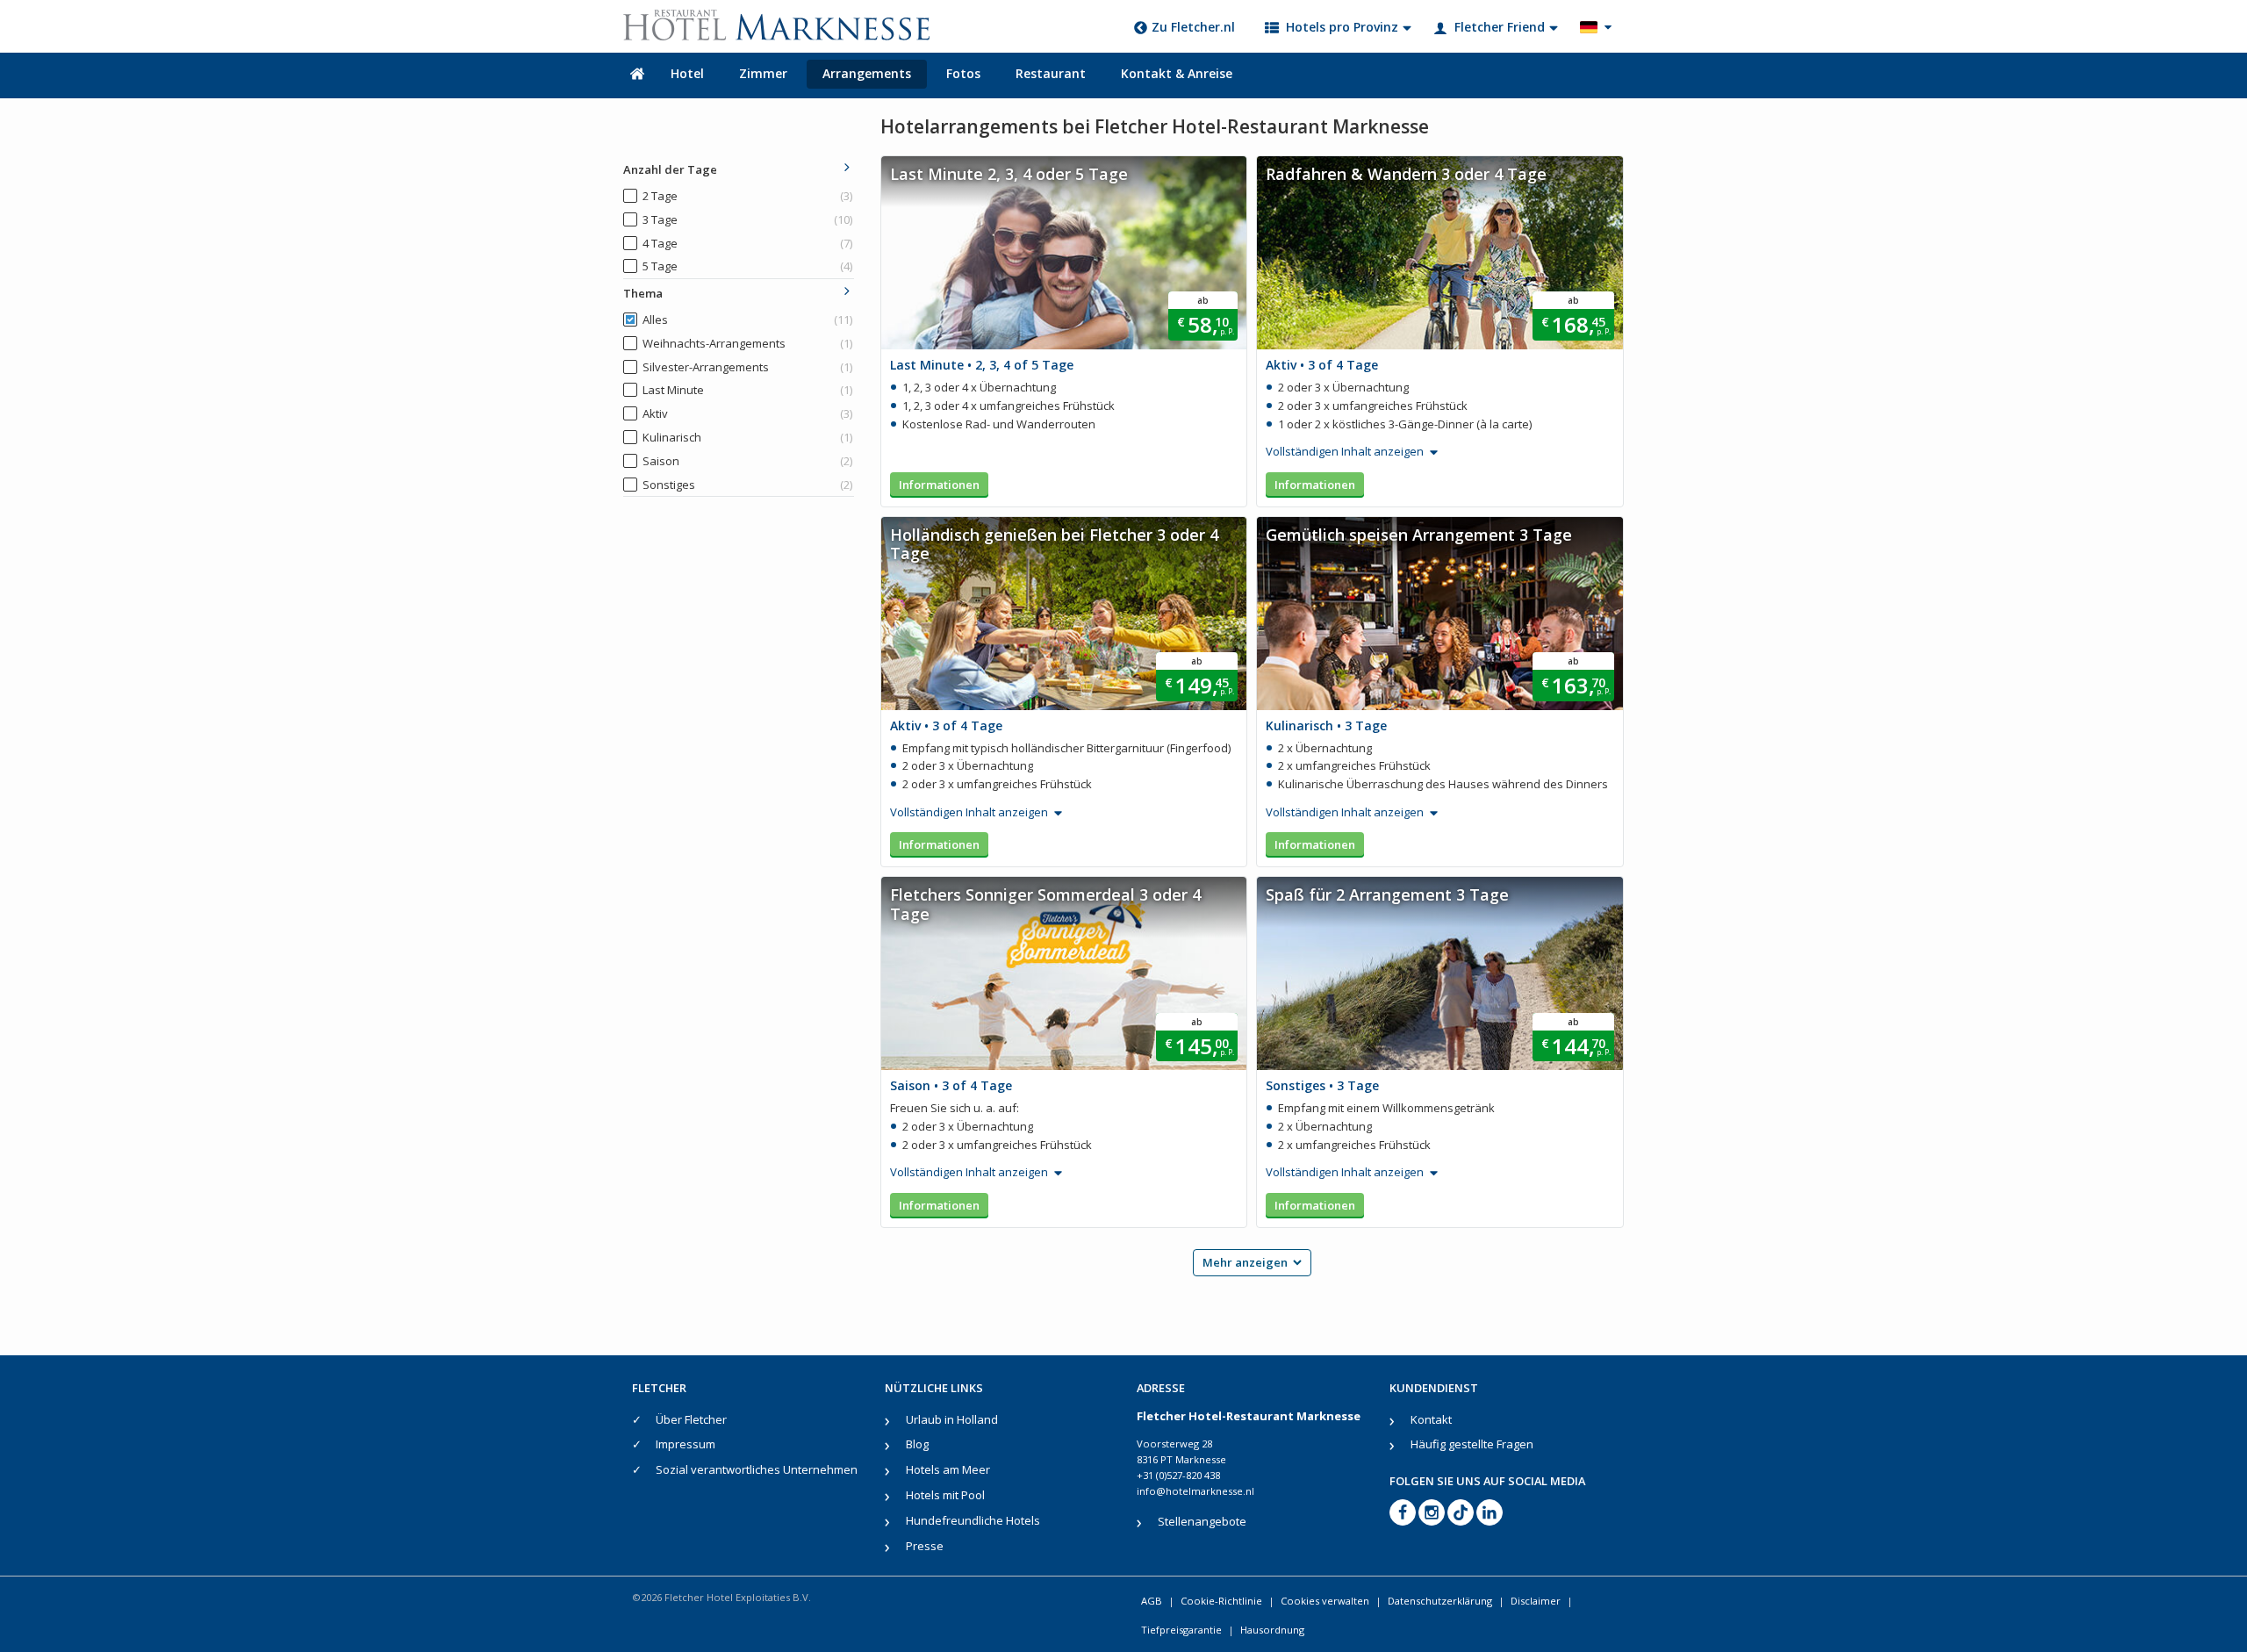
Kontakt (1431, 1419)
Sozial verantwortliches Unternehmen (757, 1469)
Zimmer (763, 73)
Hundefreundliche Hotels (973, 1520)
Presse (925, 1546)
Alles (747, 320)
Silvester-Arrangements (747, 367)
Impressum (686, 1444)
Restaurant (1051, 73)
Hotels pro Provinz (1342, 27)
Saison (747, 461)
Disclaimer (1536, 1601)
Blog (917, 1444)
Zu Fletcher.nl (1193, 27)
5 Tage (747, 266)
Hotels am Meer (948, 1469)
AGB (1152, 1601)
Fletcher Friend (1500, 27)
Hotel (687, 73)
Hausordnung (1272, 1630)
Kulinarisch (747, 437)
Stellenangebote (1202, 1521)
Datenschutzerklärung (1440, 1601)
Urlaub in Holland (952, 1419)
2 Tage (747, 196)
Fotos (963, 73)
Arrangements (867, 73)
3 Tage (747, 219)
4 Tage (747, 243)
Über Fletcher (691, 1419)
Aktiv (747, 413)
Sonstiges (747, 485)
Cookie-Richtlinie (1221, 1601)
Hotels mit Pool (945, 1495)
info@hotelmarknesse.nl (1195, 1491)
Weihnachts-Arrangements (747, 343)
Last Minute (747, 390)
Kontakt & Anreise (1177, 73)
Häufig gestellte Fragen (1472, 1444)
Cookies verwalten (1325, 1601)
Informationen (939, 485)
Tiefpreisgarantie (1181, 1630)
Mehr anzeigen (1245, 1262)
